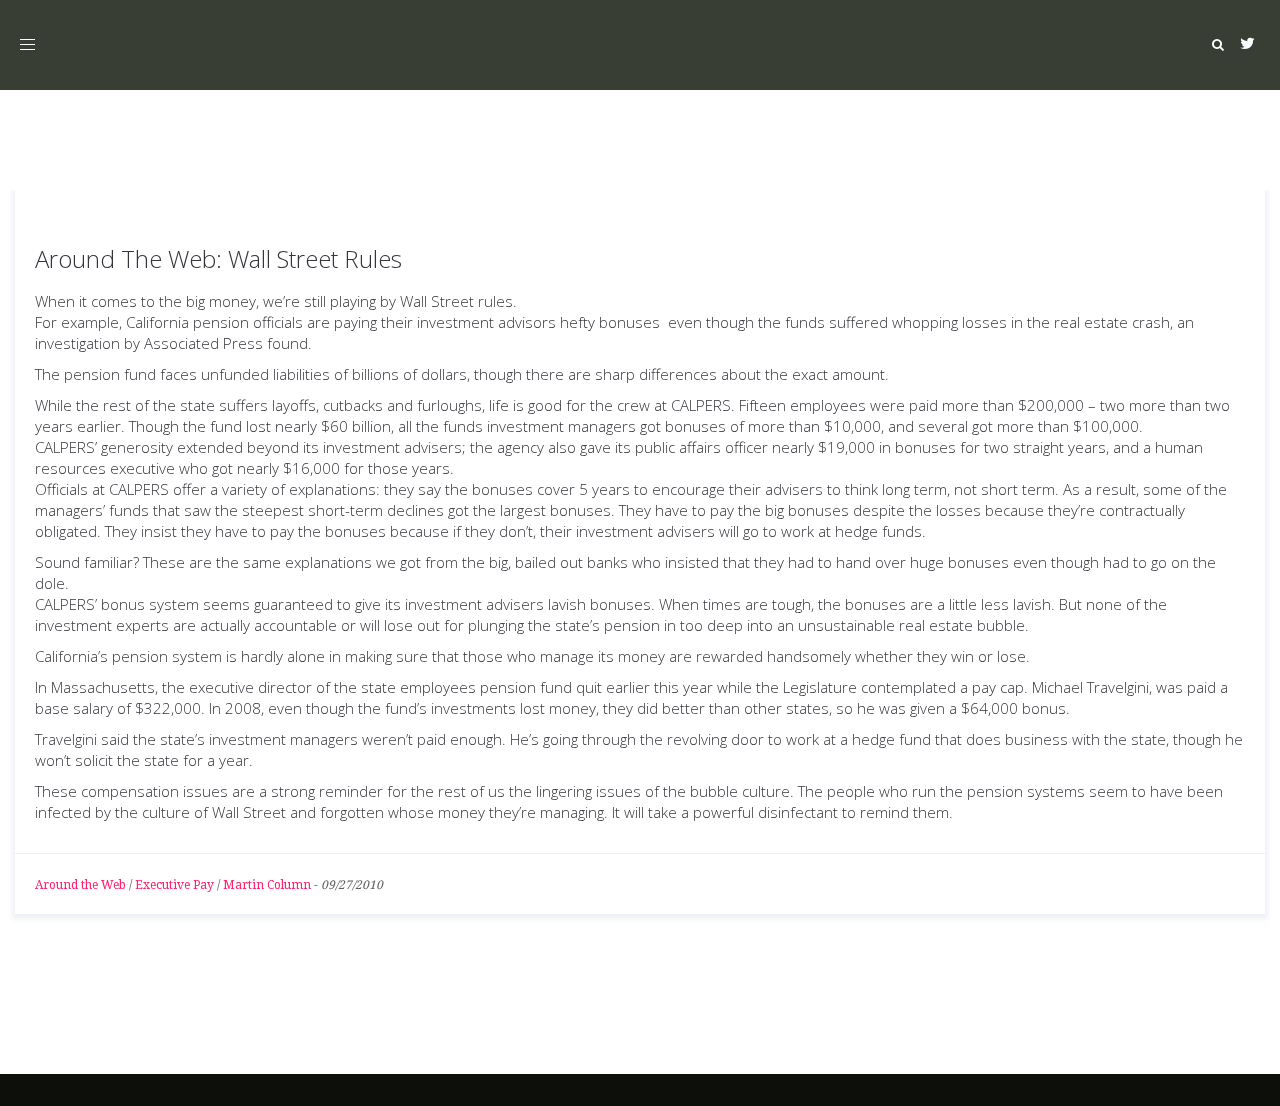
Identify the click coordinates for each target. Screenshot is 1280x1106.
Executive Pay (174, 885)
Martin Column (267, 885)
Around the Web (80, 885)
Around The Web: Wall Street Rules (218, 258)
